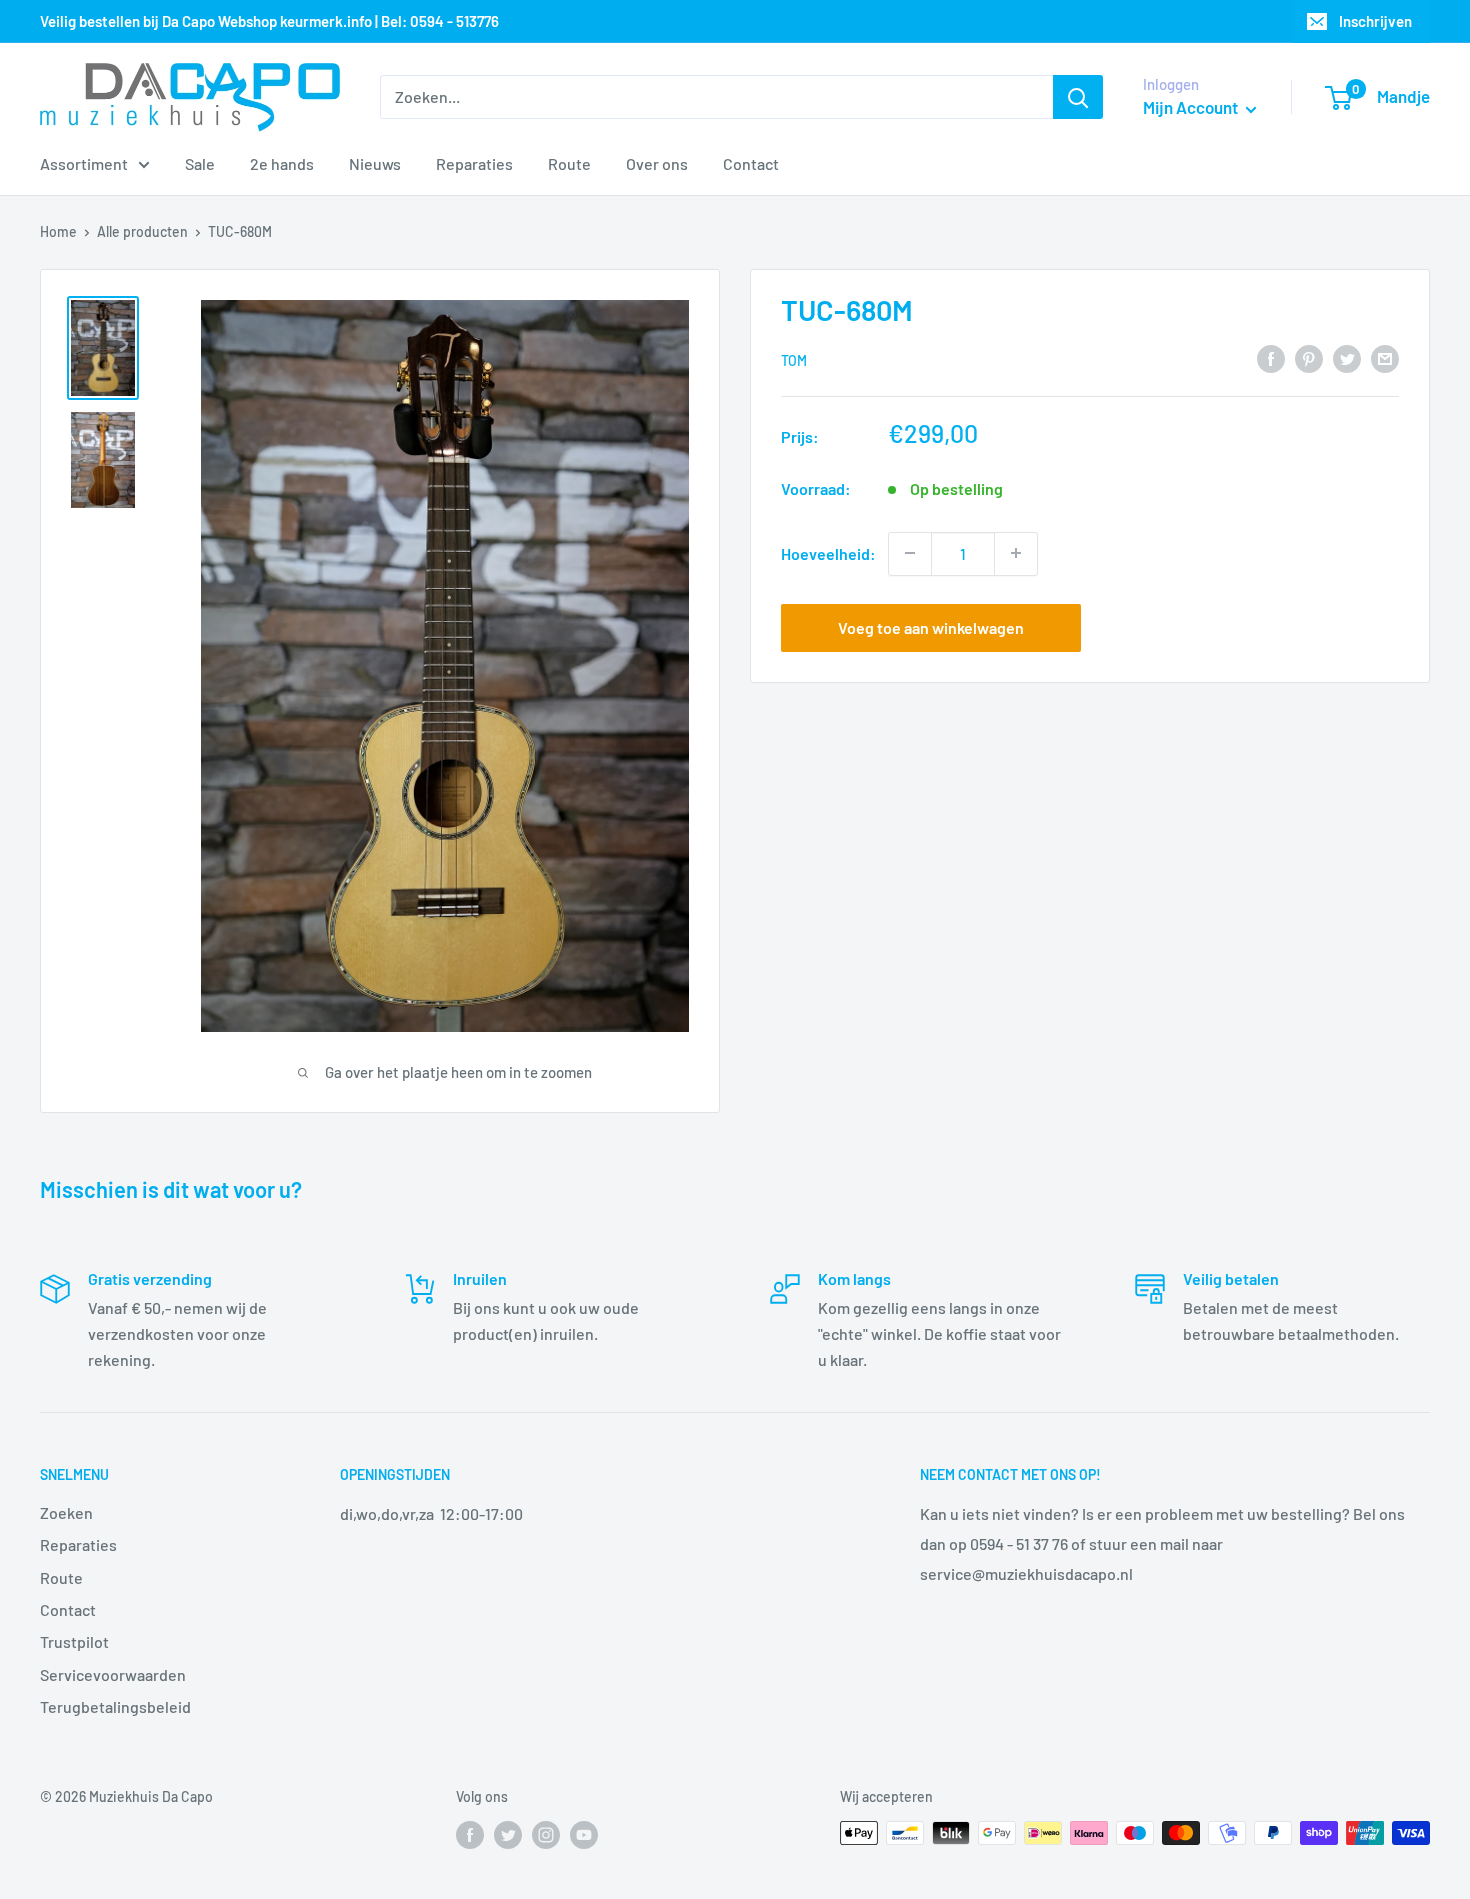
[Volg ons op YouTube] (584, 1835)
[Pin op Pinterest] (1309, 357)
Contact (751, 163)
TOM (794, 359)
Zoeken (66, 1512)
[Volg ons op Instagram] (546, 1835)
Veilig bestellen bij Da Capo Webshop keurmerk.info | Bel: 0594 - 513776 (269, 21)
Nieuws (375, 163)
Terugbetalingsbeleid (115, 1706)
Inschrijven (1375, 21)
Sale (200, 163)
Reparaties (474, 163)
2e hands (282, 163)
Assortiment (84, 163)
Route (569, 163)
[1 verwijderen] (910, 553)
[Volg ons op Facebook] (470, 1835)
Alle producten (142, 231)
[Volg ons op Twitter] (508, 1835)
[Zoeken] (1078, 97)
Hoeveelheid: (828, 552)
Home (58, 231)
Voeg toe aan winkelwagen (931, 626)
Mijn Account (1192, 107)
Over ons (657, 163)
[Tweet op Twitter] (1347, 357)
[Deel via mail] (1385, 357)
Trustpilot (74, 1641)
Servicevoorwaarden (113, 1674)
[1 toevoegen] (1016, 553)
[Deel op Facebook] (1271, 357)
